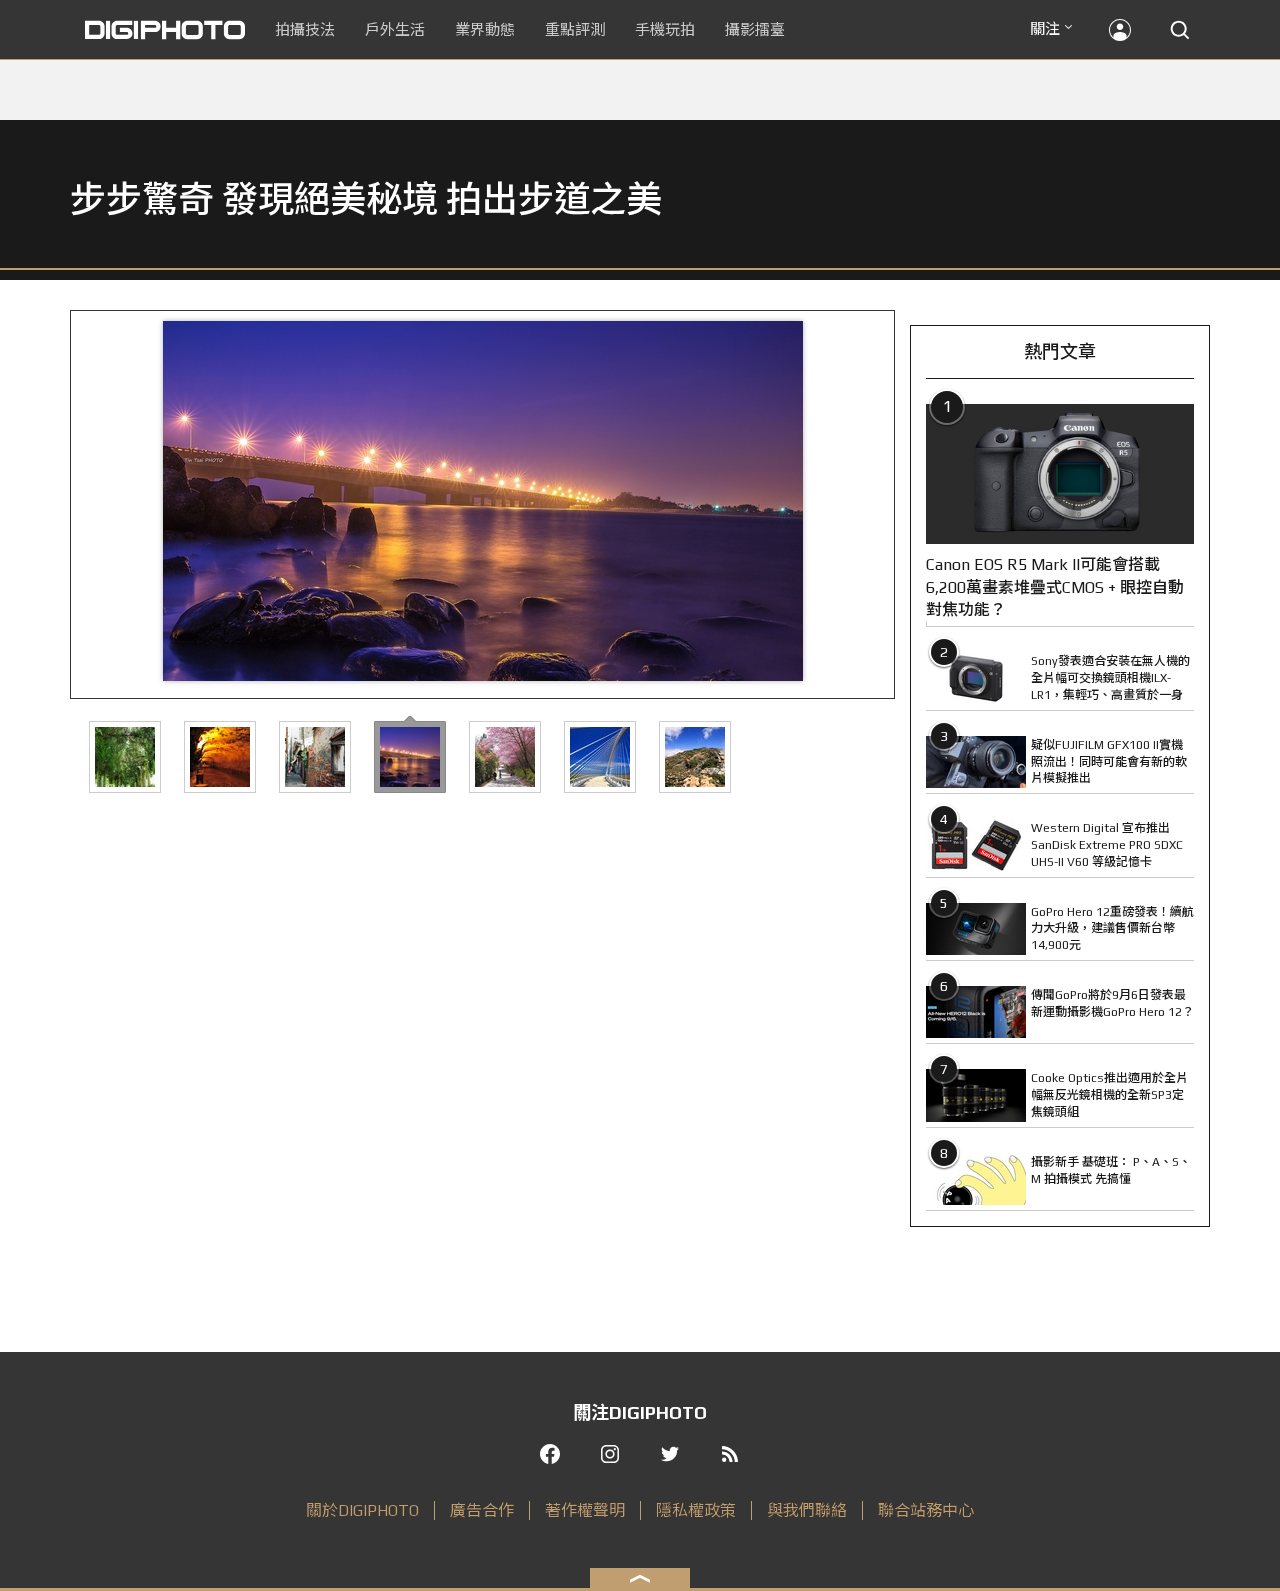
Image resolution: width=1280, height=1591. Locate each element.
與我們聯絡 (807, 1510)
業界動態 (485, 29)
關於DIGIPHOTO (362, 1510)
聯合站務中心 (926, 1510)
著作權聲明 (585, 1510)
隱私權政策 (696, 1510)
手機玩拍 (665, 29)
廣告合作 (482, 1510)
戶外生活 (395, 29)
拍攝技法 (305, 29)
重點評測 (575, 29)
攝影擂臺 (755, 29)
